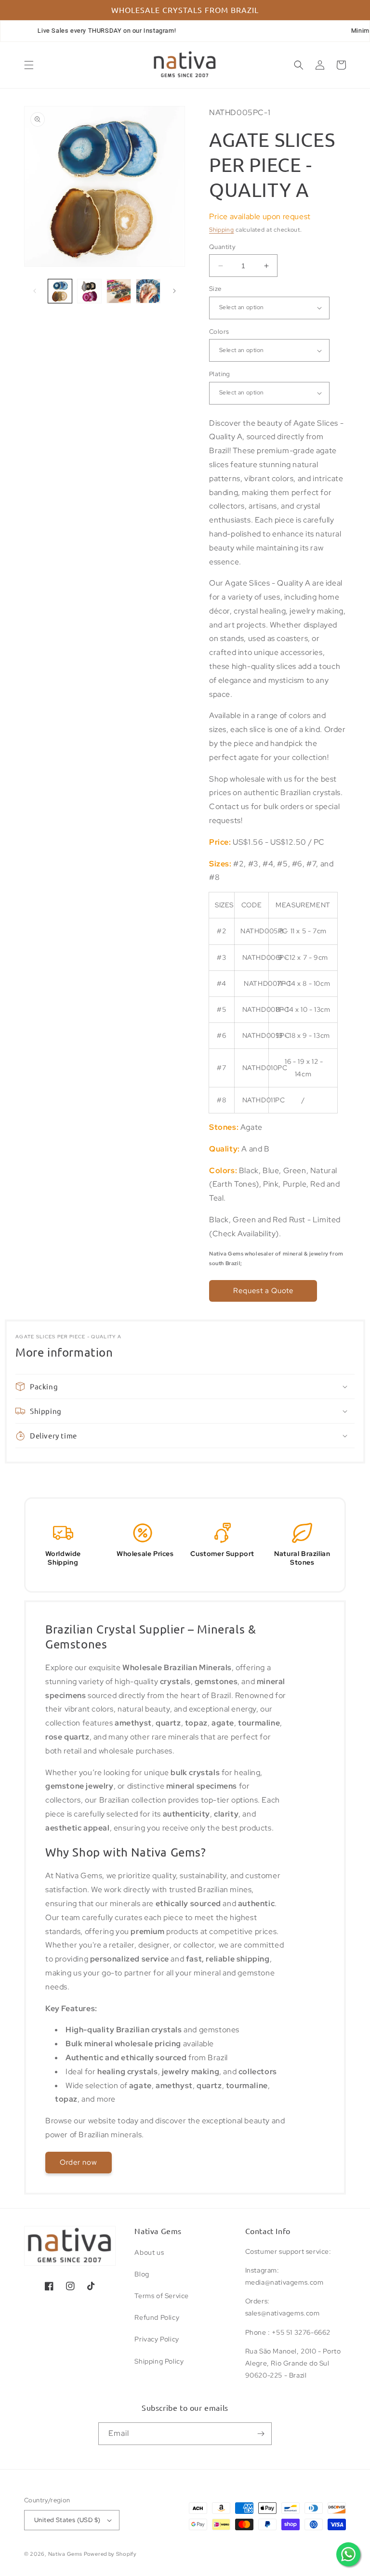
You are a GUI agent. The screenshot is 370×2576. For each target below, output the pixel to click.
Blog (142, 2274)
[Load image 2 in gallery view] (89, 291)
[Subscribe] (261, 2434)
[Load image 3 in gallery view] (119, 291)
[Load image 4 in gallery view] (148, 291)
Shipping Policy (159, 2361)
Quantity (222, 247)
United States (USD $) (67, 2520)
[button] (29, 65)
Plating (220, 374)
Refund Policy (157, 2317)
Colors (219, 332)
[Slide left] (35, 291)
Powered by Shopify (110, 2554)
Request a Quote (263, 1291)
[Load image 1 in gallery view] (60, 291)
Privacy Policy (157, 2339)
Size (215, 289)
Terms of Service (162, 2296)
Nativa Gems (65, 2554)
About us (149, 2252)
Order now (79, 2162)
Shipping (222, 230)
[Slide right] (174, 291)
